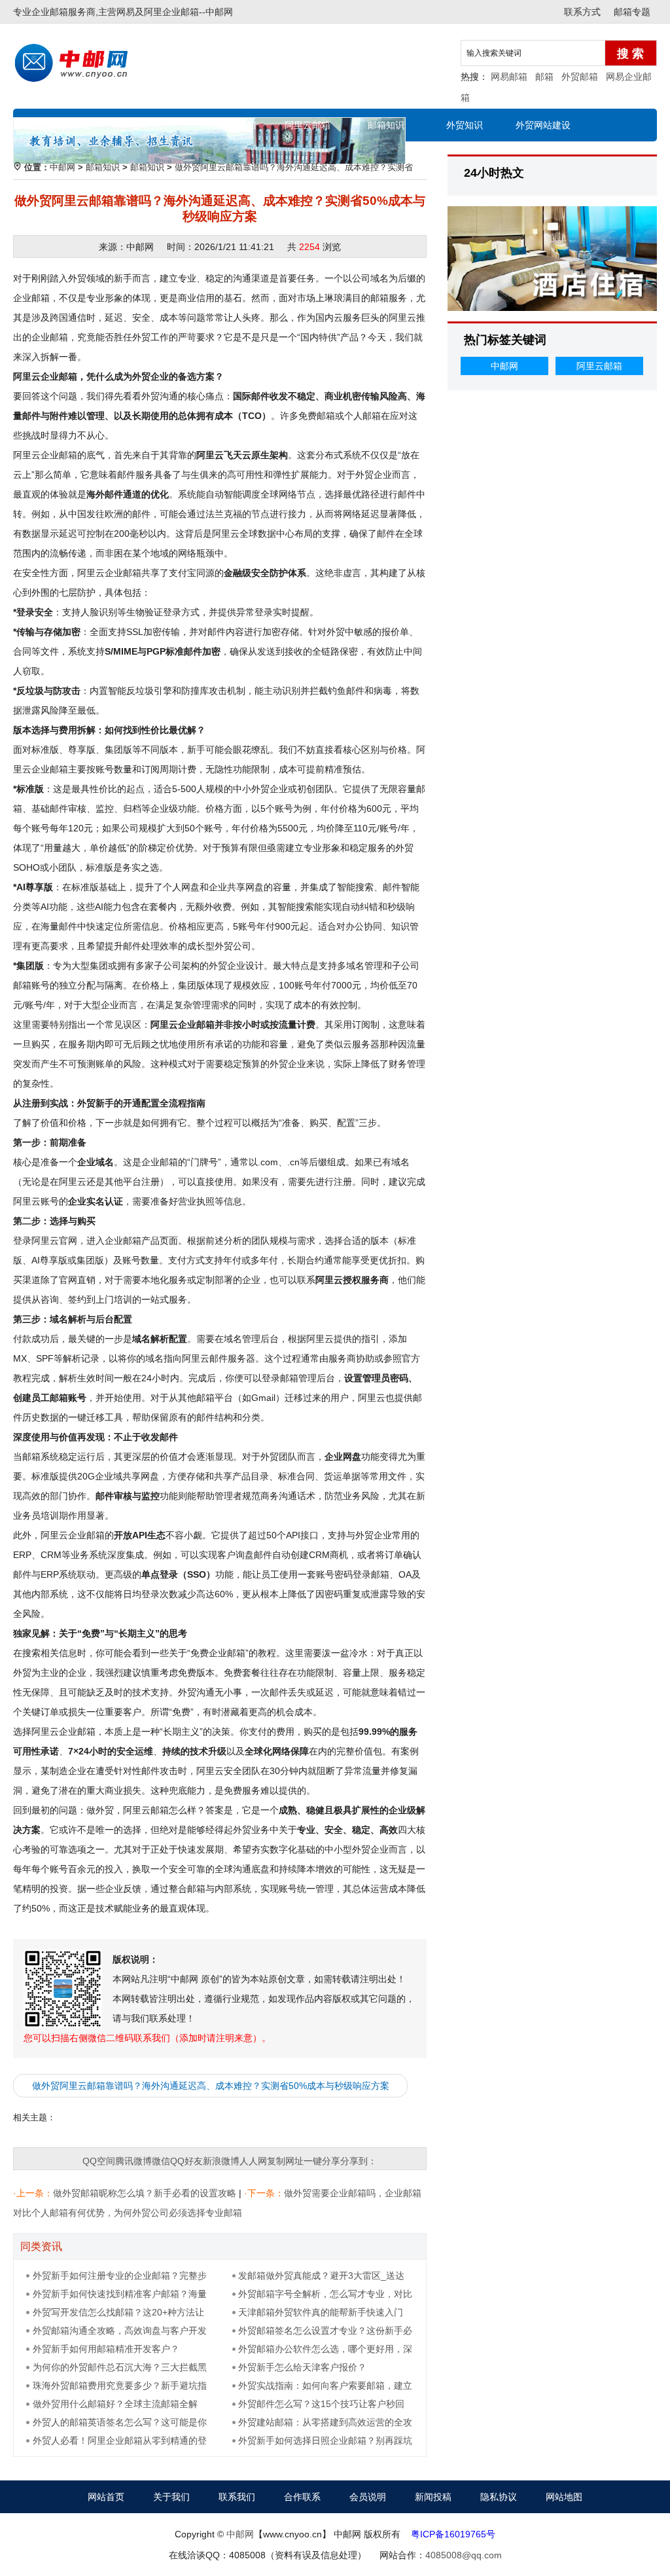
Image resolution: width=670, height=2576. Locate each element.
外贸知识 (465, 125)
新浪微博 (221, 2161)
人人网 (253, 2161)
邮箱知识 (386, 125)
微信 (161, 2161)
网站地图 (564, 2497)
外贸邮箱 (580, 77)
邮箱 (544, 77)
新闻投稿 (433, 2497)
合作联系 (302, 2497)
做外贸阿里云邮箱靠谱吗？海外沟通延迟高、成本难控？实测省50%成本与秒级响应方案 (211, 2086)
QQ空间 (99, 2161)
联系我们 (237, 2497)
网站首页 (72, 125)
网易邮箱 (509, 77)
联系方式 (582, 12)
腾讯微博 (133, 2161)
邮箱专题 (632, 12)
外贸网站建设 (543, 125)
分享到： (359, 2161)
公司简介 (150, 125)
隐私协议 (499, 2497)
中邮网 (219, 12)
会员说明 (368, 2497)
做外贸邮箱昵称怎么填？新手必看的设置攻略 (145, 2193)
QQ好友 (186, 2161)
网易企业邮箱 (229, 125)
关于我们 (171, 2497)
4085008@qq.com (464, 2555)
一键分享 (322, 2161)
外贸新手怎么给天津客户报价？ (302, 2367)
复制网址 (285, 2161)
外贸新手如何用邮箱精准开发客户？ (106, 2349)
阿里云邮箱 (308, 125)
